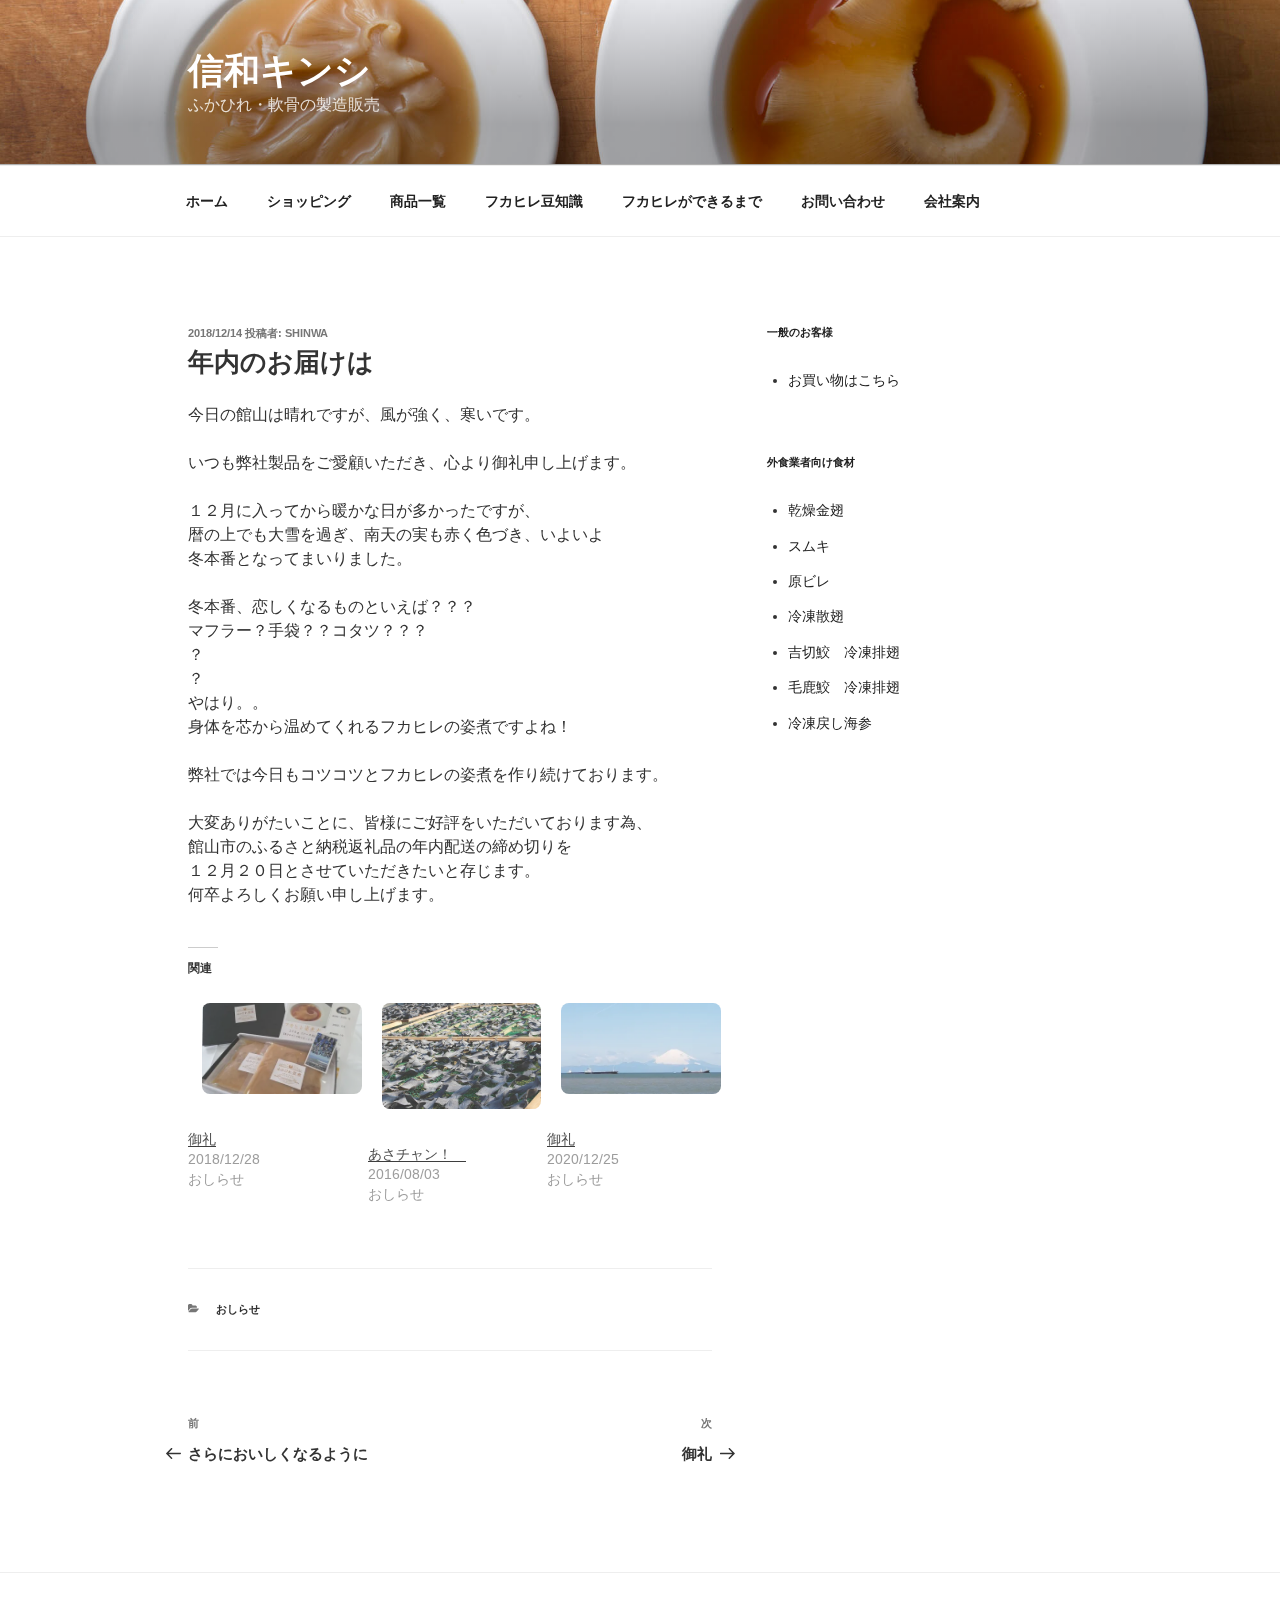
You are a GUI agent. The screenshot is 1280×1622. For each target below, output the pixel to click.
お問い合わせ (843, 201)
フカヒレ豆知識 (534, 201)
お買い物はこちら (844, 380)
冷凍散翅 (816, 616)
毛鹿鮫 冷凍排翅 (844, 687)
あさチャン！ (417, 1154)
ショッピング (309, 201)
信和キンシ (279, 70)
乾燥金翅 (816, 510)
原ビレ (809, 581)
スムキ (809, 546)
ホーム (207, 201)
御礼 (202, 1139)
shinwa (306, 333)
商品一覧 (418, 201)
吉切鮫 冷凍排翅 (844, 652)
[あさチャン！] (448, 1056)
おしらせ (238, 1309)
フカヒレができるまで (692, 201)
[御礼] (268, 1048)
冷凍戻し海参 (830, 723)
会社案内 (952, 201)
